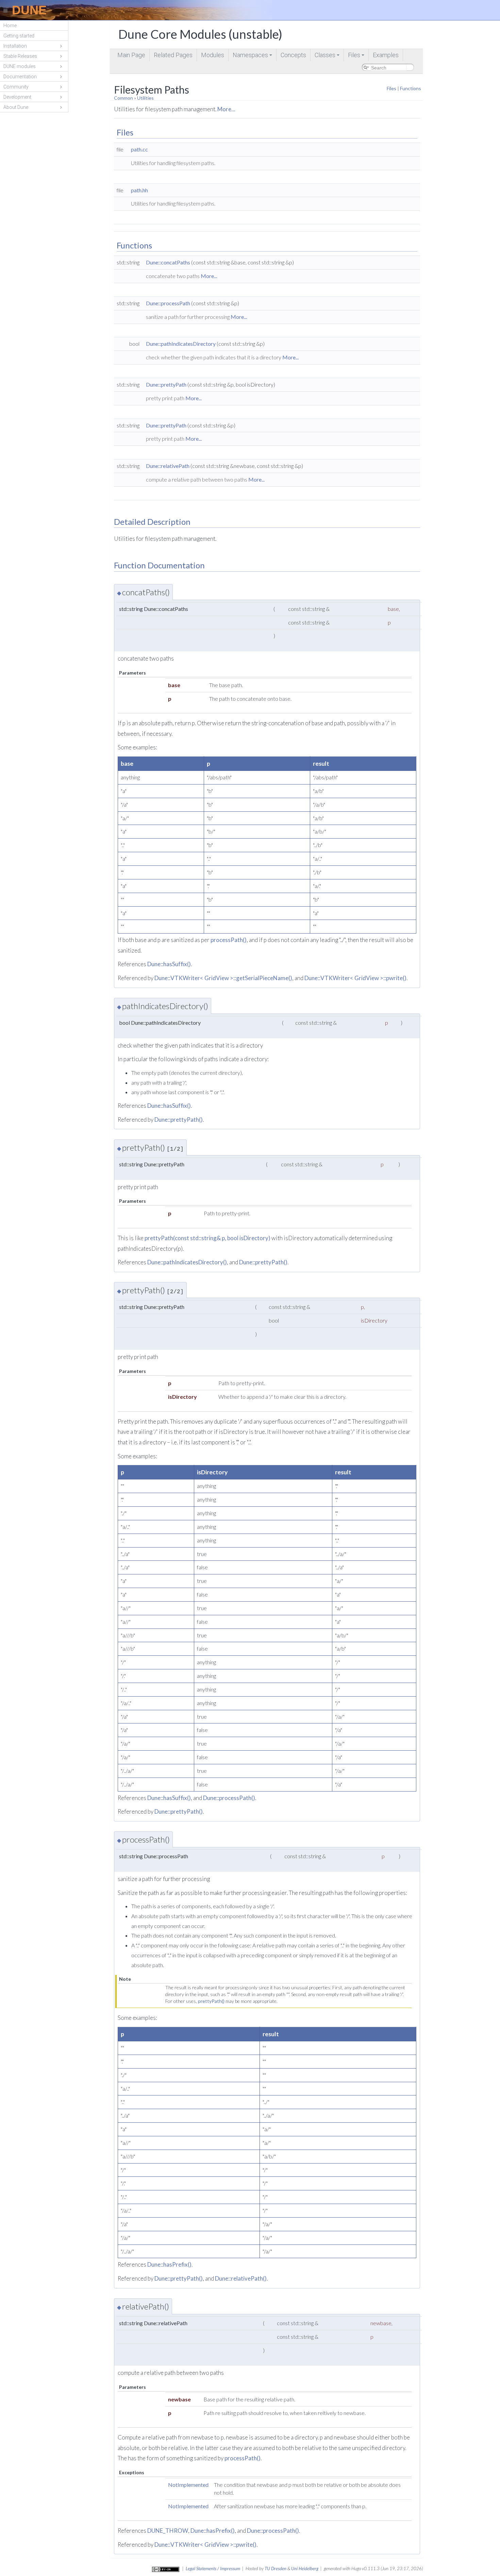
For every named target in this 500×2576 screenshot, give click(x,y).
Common (123, 98)
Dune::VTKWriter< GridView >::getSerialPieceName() (223, 978)
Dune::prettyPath (166, 384)
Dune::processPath (168, 303)
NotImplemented (188, 2485)
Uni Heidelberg (305, 2569)
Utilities (145, 98)
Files (357, 56)
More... (226, 109)
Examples (386, 55)
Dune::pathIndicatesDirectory (181, 344)
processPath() (229, 940)
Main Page (131, 55)
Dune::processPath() (229, 1798)
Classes (328, 56)
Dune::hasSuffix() (169, 964)
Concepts (293, 55)
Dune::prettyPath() (179, 1120)
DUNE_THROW (168, 2531)
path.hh (139, 190)
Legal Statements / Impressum (213, 2569)
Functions (411, 88)
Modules (213, 55)
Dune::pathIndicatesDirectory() (187, 1262)
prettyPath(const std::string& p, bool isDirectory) (207, 1238)
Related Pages (173, 55)
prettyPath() (211, 2001)
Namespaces (253, 56)
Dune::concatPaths (168, 262)
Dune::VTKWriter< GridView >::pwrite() (355, 978)
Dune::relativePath (168, 466)
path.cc (139, 149)
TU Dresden (276, 2569)
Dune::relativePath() (241, 2278)
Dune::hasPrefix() (169, 2264)
